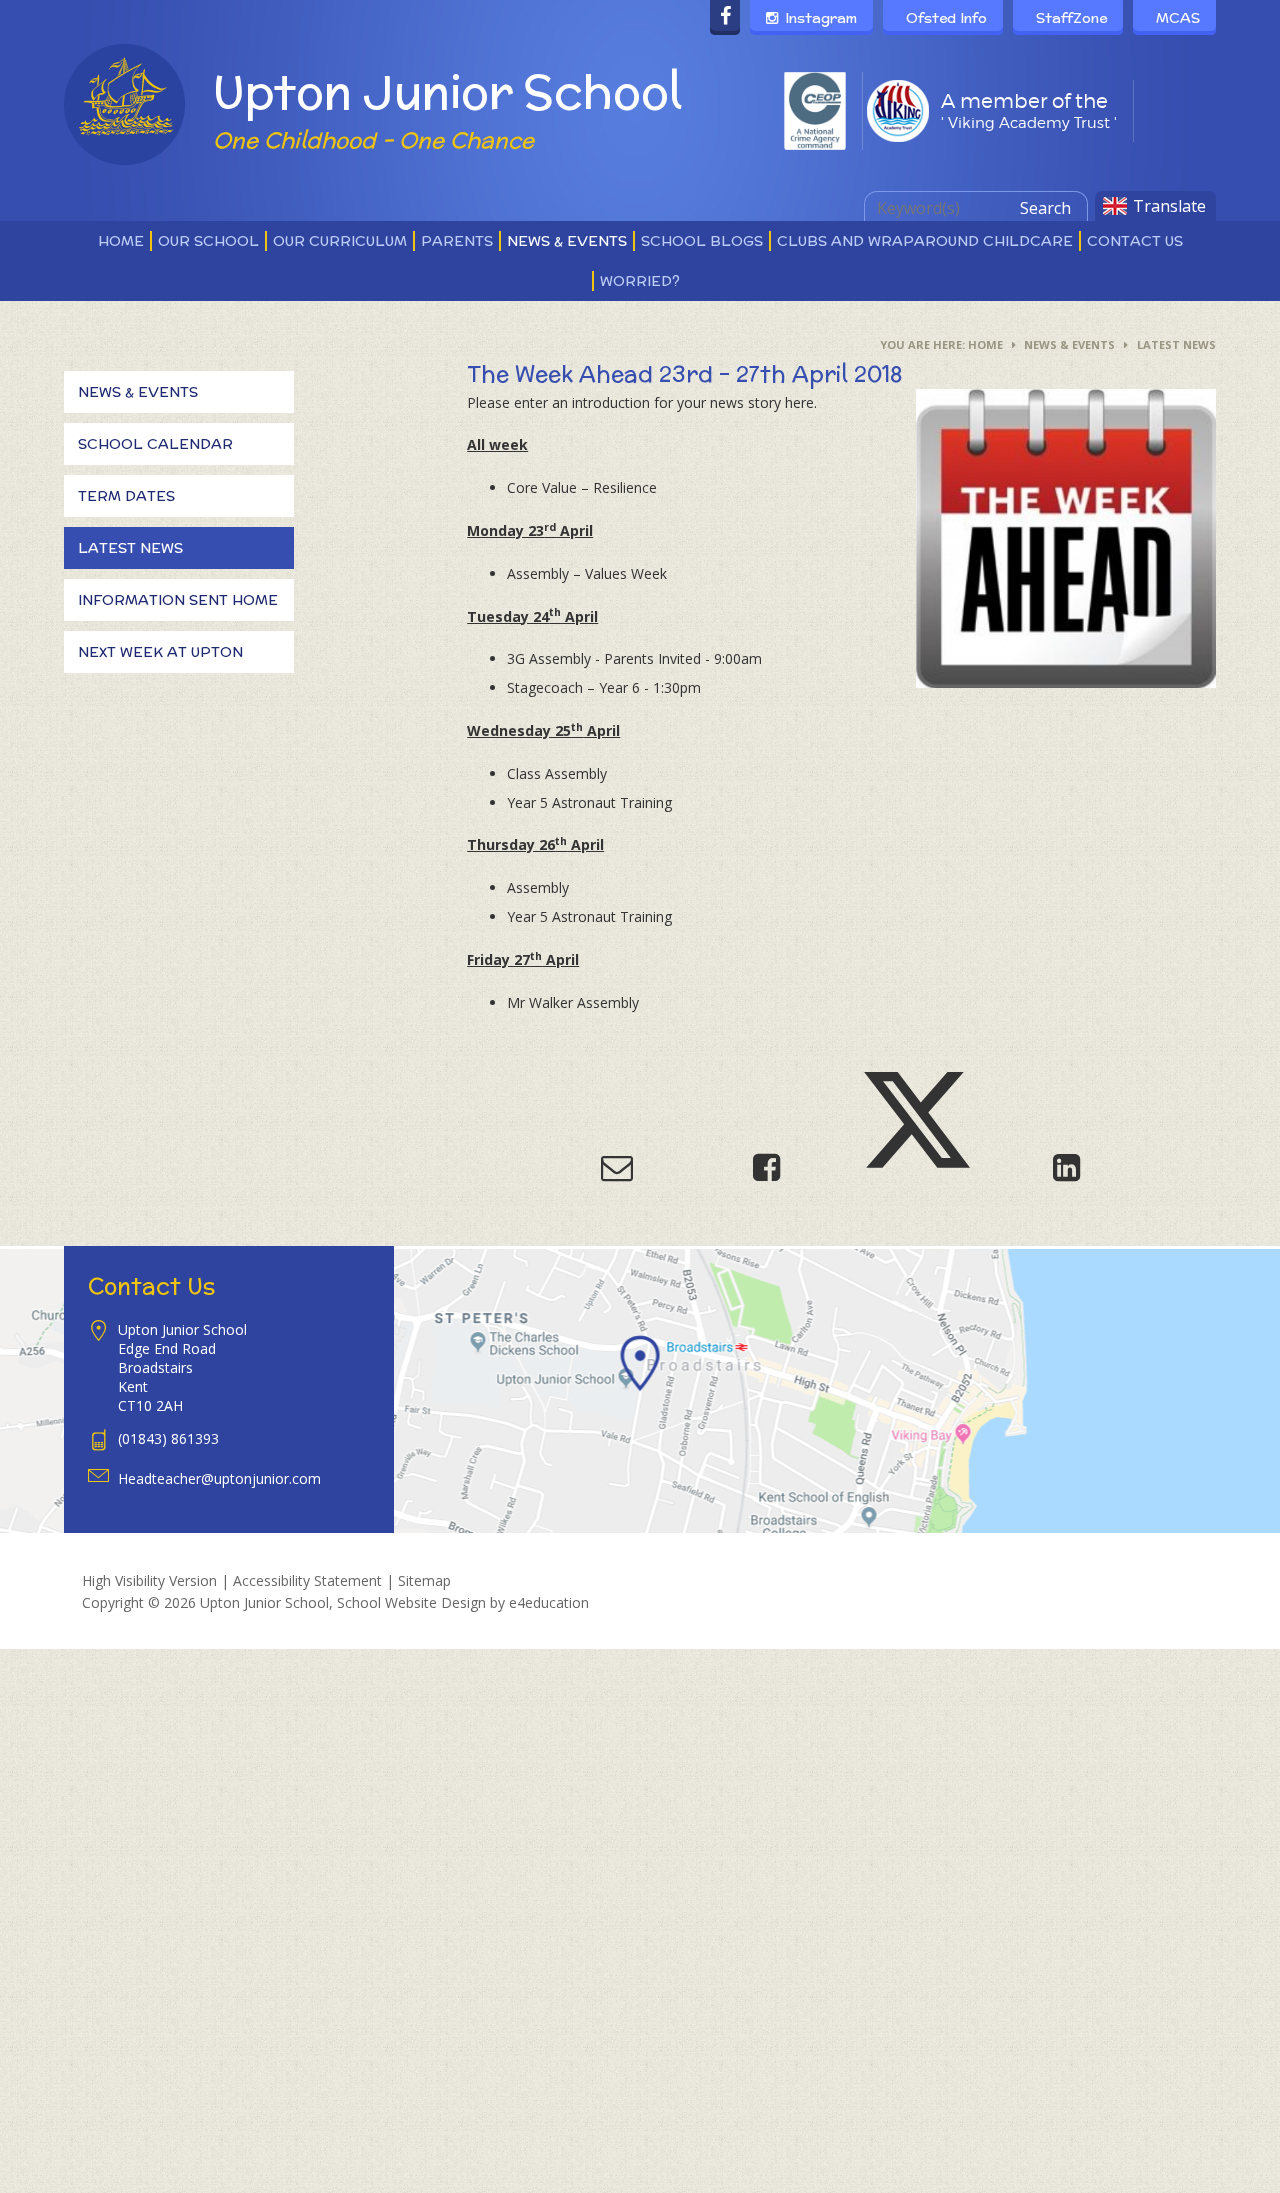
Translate (1169, 206)
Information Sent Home (178, 600)
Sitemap (424, 1580)
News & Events (1069, 344)
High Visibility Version (149, 1580)
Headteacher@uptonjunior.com (219, 1478)
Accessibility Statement (307, 1580)
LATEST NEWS (1176, 344)
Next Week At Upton (160, 652)
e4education (549, 1602)
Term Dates (126, 496)
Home (985, 344)
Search (1045, 208)
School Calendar (155, 444)
